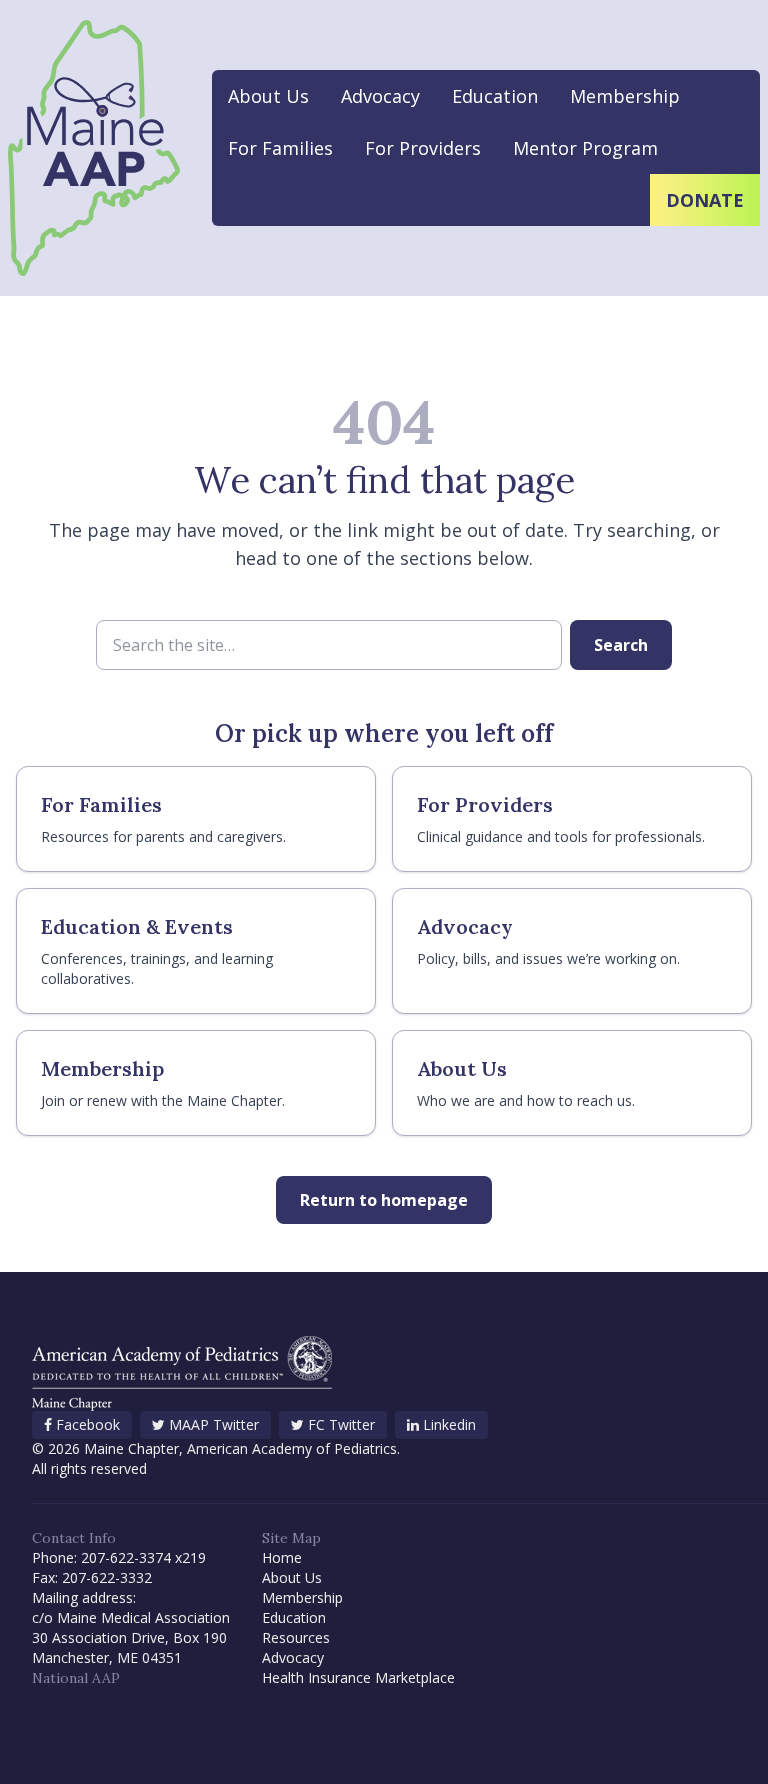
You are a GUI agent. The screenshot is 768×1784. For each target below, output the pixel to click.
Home (282, 1557)
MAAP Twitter (214, 1424)
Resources (296, 1637)
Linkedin (449, 1424)
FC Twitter (341, 1424)
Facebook (88, 1424)
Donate (705, 200)
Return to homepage (384, 1200)
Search (621, 645)
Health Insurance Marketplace (358, 1677)
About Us (268, 96)
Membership (625, 96)
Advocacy (380, 96)
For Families (280, 148)
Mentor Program (585, 148)
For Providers (423, 148)
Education (495, 96)
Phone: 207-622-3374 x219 (119, 1557)
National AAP (76, 1678)
